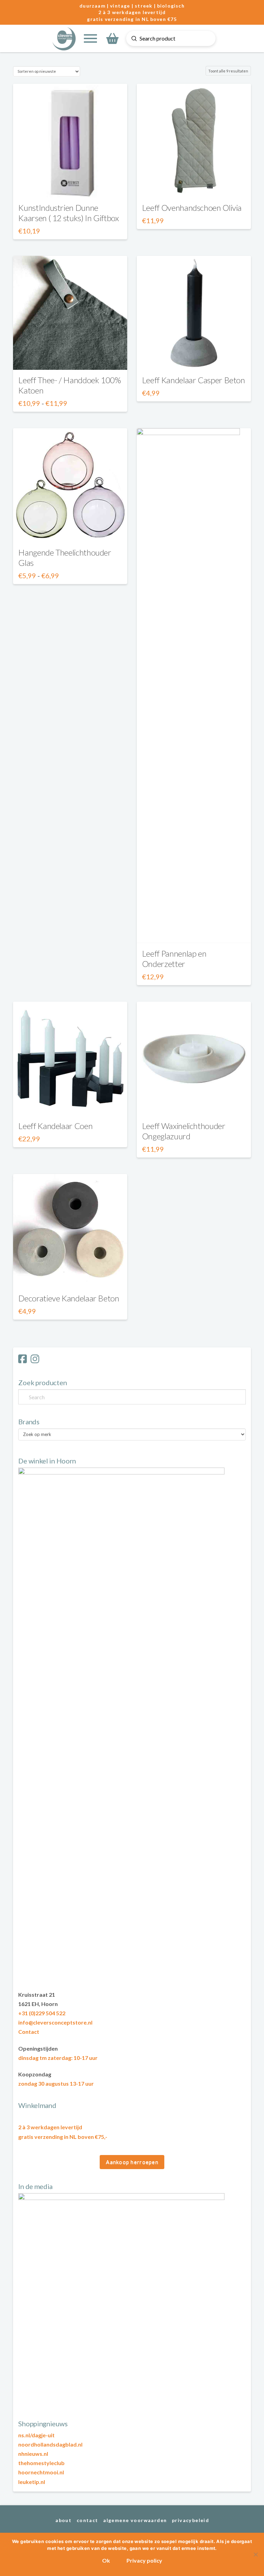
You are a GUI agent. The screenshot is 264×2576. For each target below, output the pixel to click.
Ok (106, 2560)
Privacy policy (144, 2560)
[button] (90, 38)
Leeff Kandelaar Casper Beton (194, 380)
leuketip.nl (32, 2482)
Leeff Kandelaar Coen (55, 1126)
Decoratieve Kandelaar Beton (69, 1298)
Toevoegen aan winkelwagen (194, 1104)
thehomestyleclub (41, 2463)
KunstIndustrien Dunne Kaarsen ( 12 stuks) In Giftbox (68, 213)
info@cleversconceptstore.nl (55, 2022)
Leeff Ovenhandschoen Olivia (192, 208)
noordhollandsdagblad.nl (50, 2444)
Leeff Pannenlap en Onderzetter (174, 959)
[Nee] (255, 2554)
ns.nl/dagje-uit (36, 2435)
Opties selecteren (70, 186)
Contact (29, 2032)
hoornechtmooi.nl (41, 2472)
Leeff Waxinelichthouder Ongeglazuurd (184, 1131)
